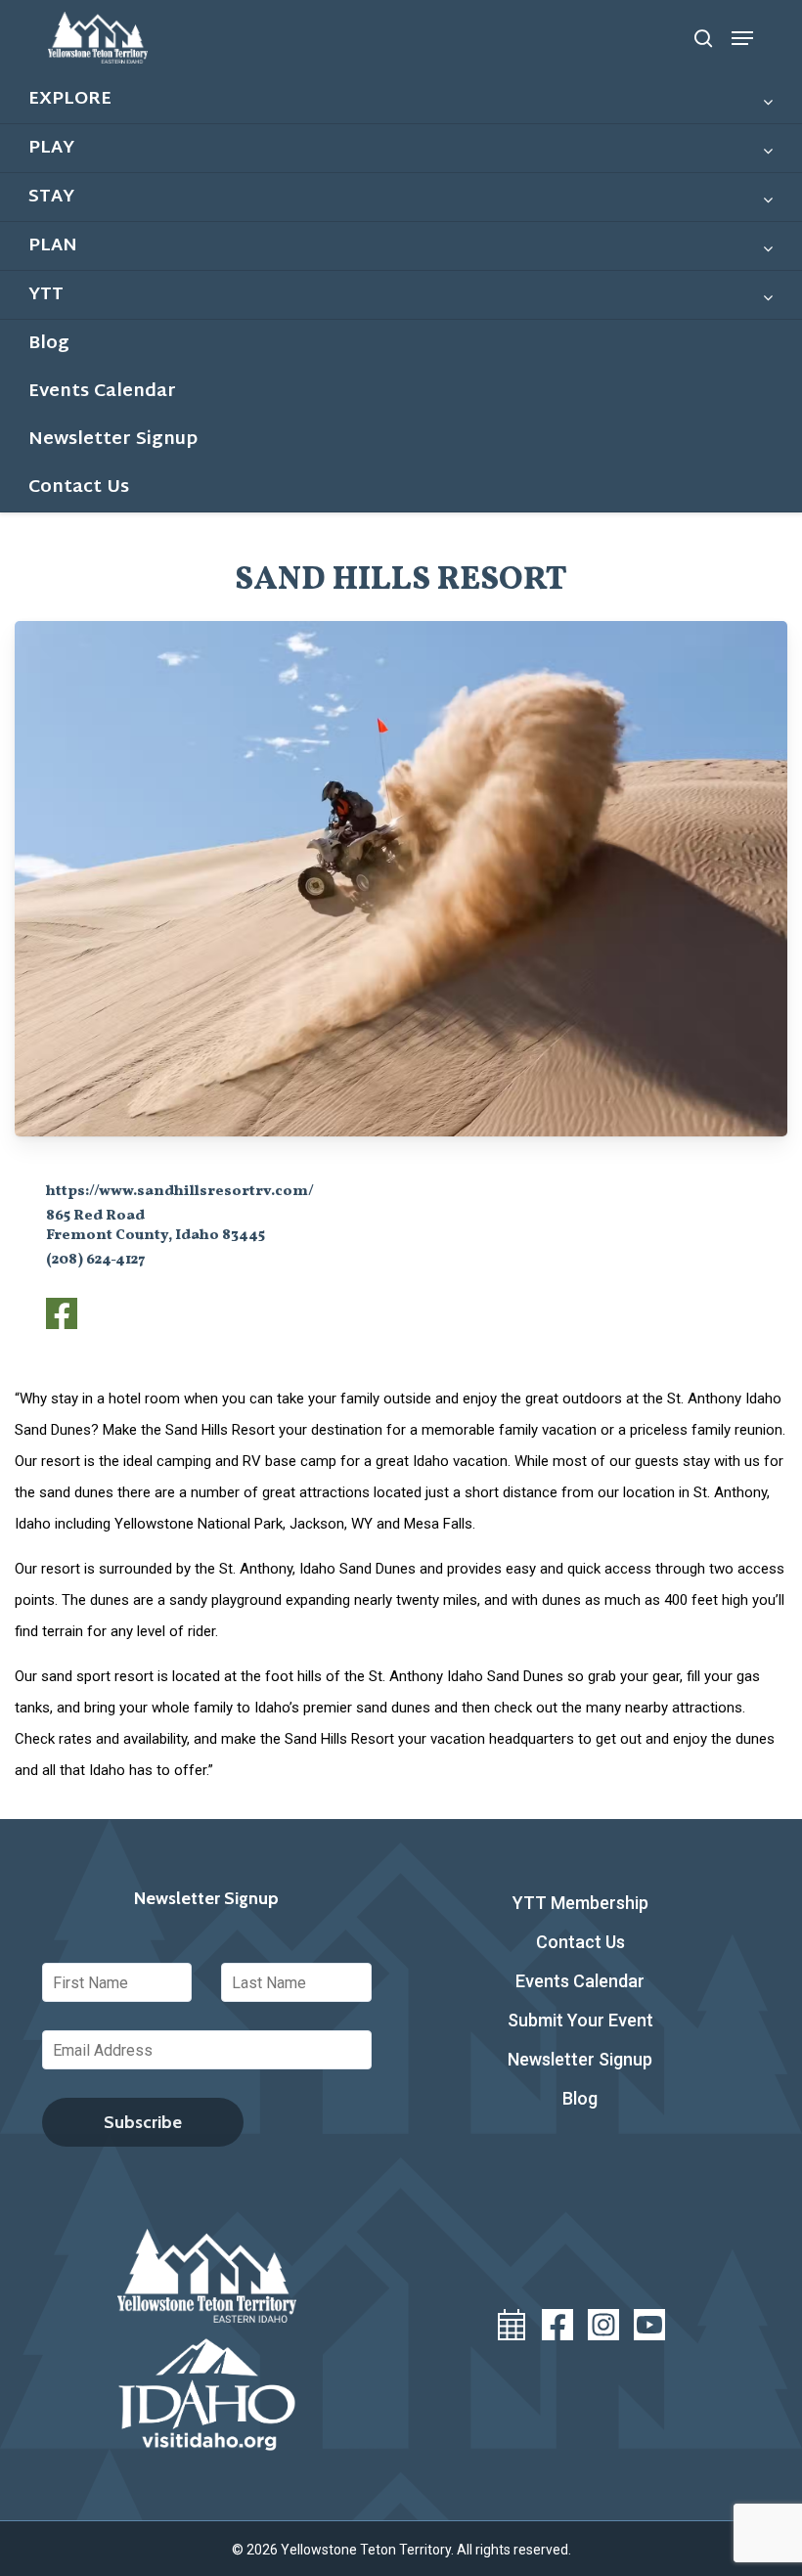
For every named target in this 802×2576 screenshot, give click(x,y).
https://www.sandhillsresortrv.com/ (180, 1192)
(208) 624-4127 (95, 1260)
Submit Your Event (580, 2020)
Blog (580, 2098)
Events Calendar (580, 1981)
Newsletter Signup (580, 2059)
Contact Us (580, 1942)
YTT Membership (580, 1903)
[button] (742, 38)
